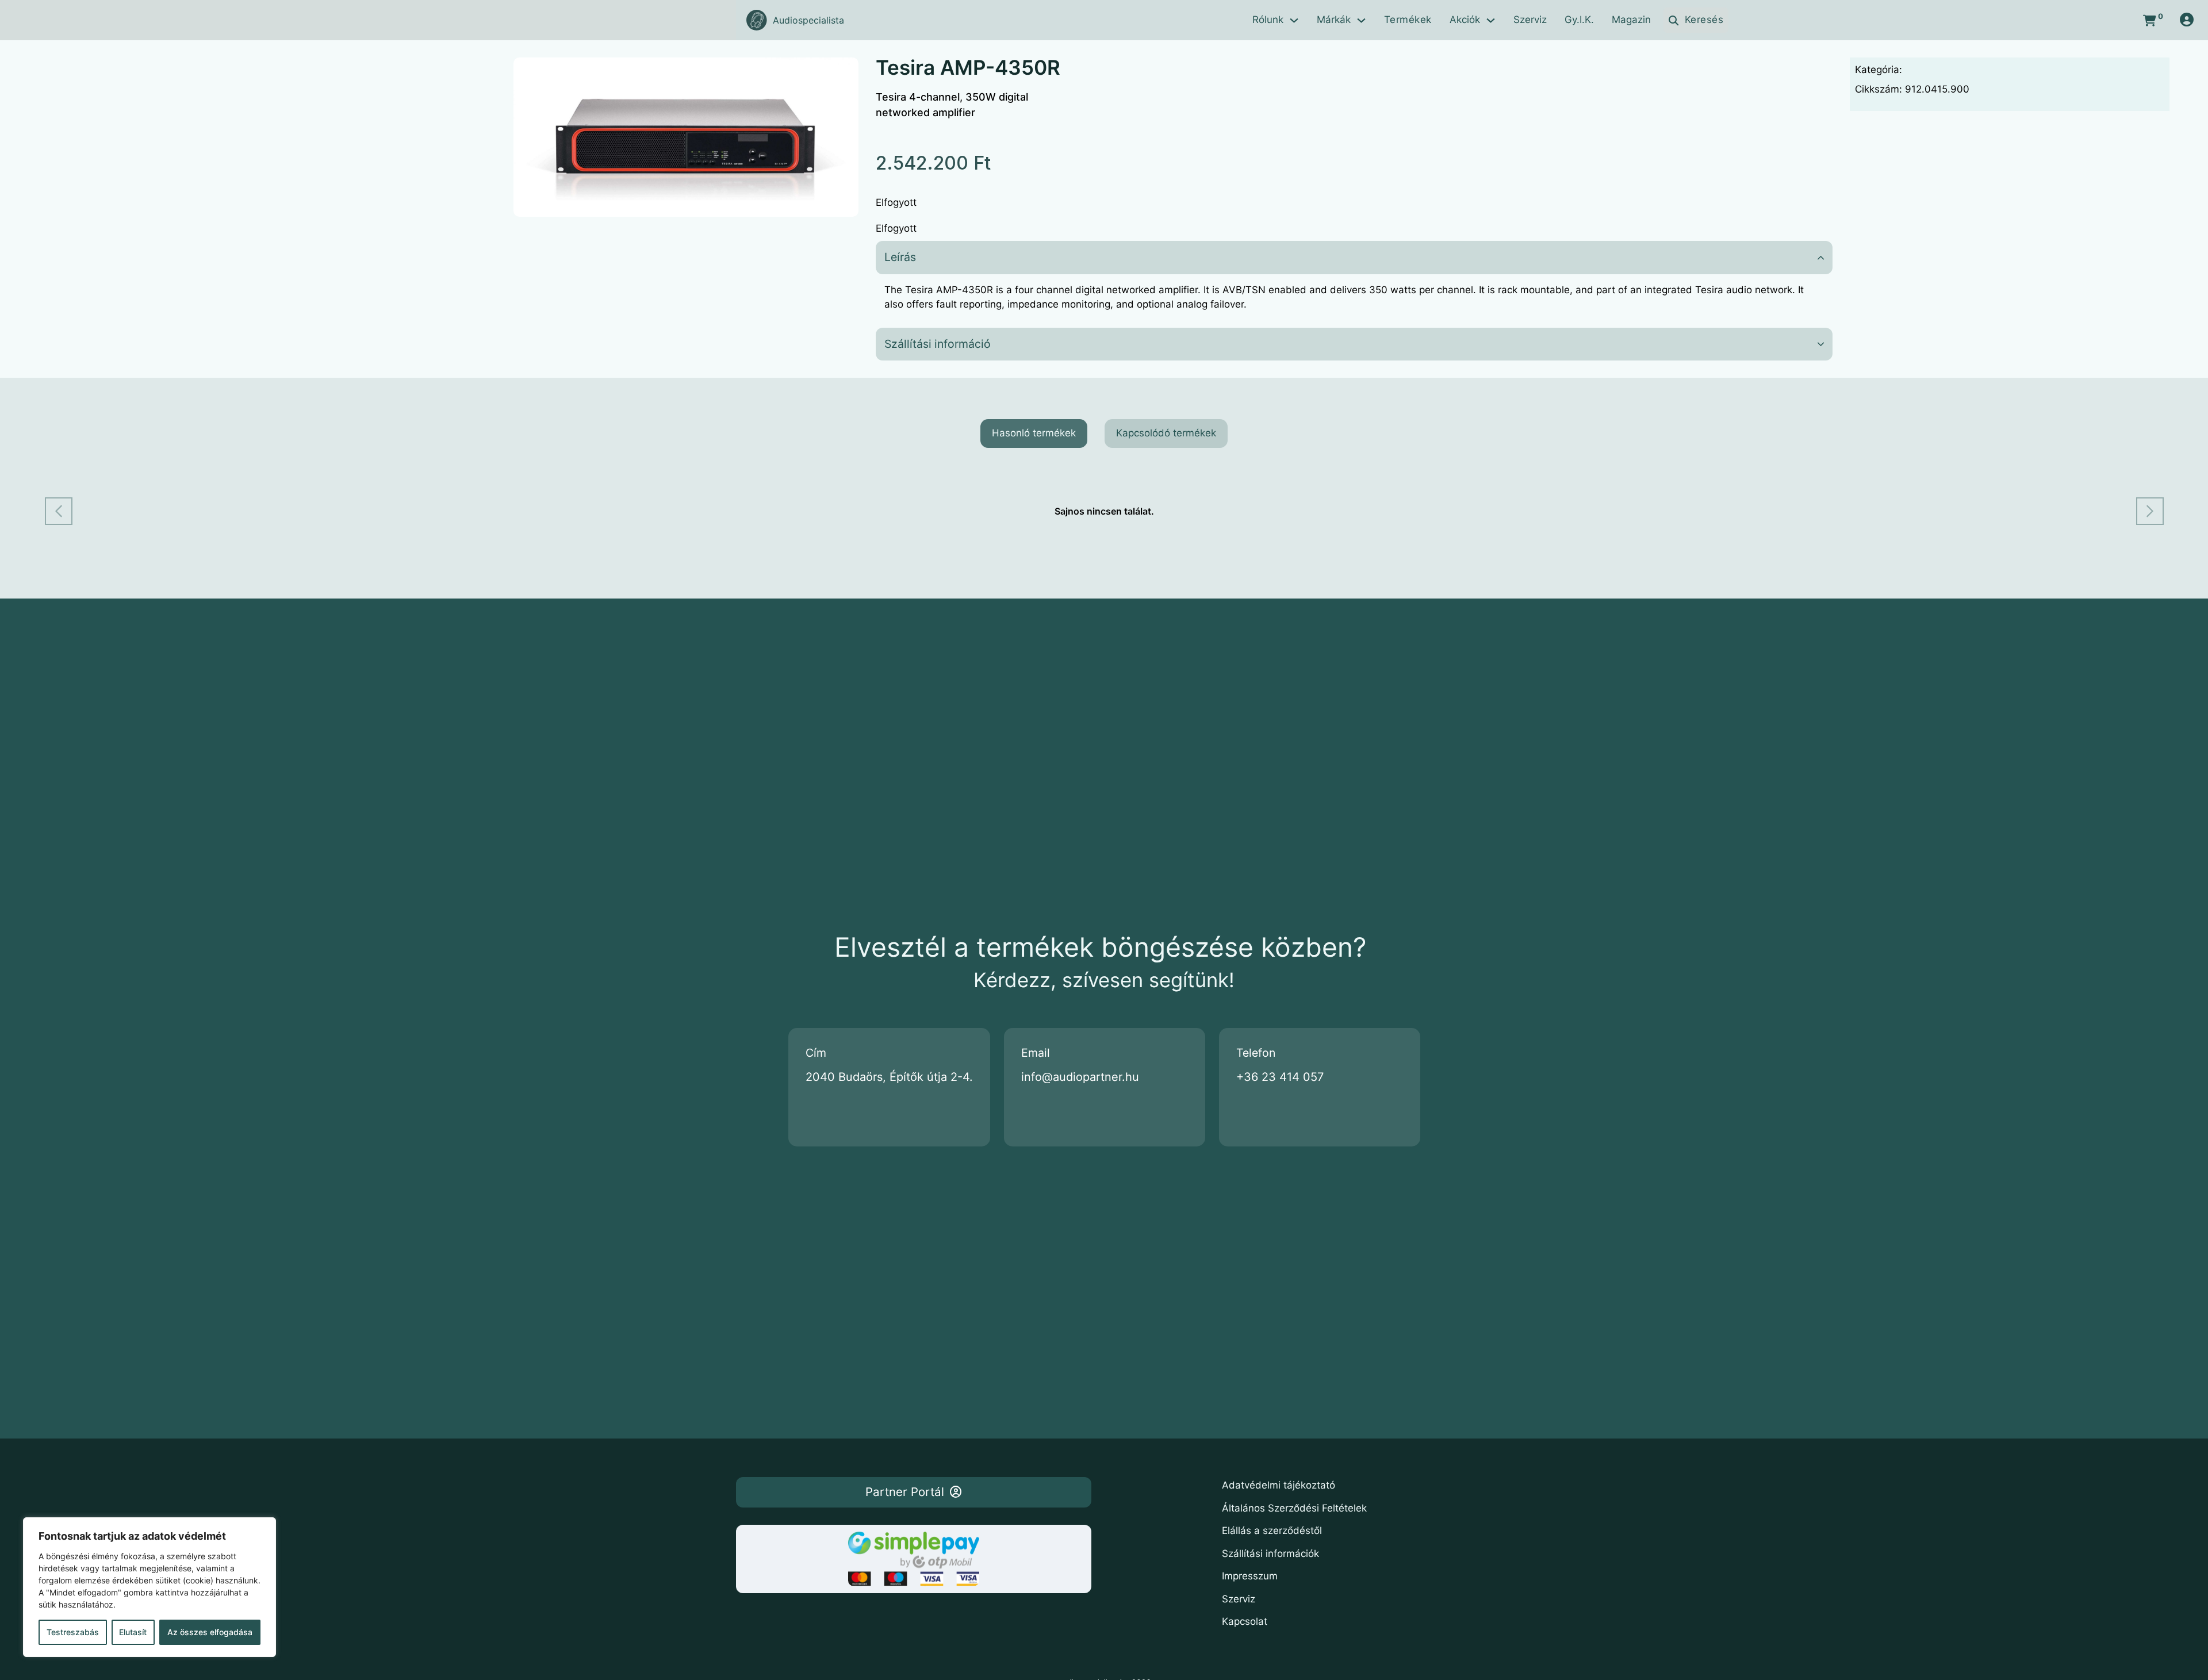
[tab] (1034, 434)
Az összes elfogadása (210, 1632)
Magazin (1631, 20)
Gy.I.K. (1579, 20)
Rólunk (1268, 20)
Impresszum (1250, 1576)
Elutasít (133, 1632)
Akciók (1465, 20)
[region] (149, 1587)
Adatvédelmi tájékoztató (1279, 1485)
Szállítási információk (1270, 1554)
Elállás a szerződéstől (1272, 1531)
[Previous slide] (59, 511)
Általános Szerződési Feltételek (1294, 1508)
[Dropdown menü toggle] (1294, 20)
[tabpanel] (1104, 511)
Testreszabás (73, 1632)
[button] (843, 73)
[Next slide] (2150, 511)
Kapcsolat (1245, 1621)
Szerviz (1530, 20)
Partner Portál (905, 1492)
